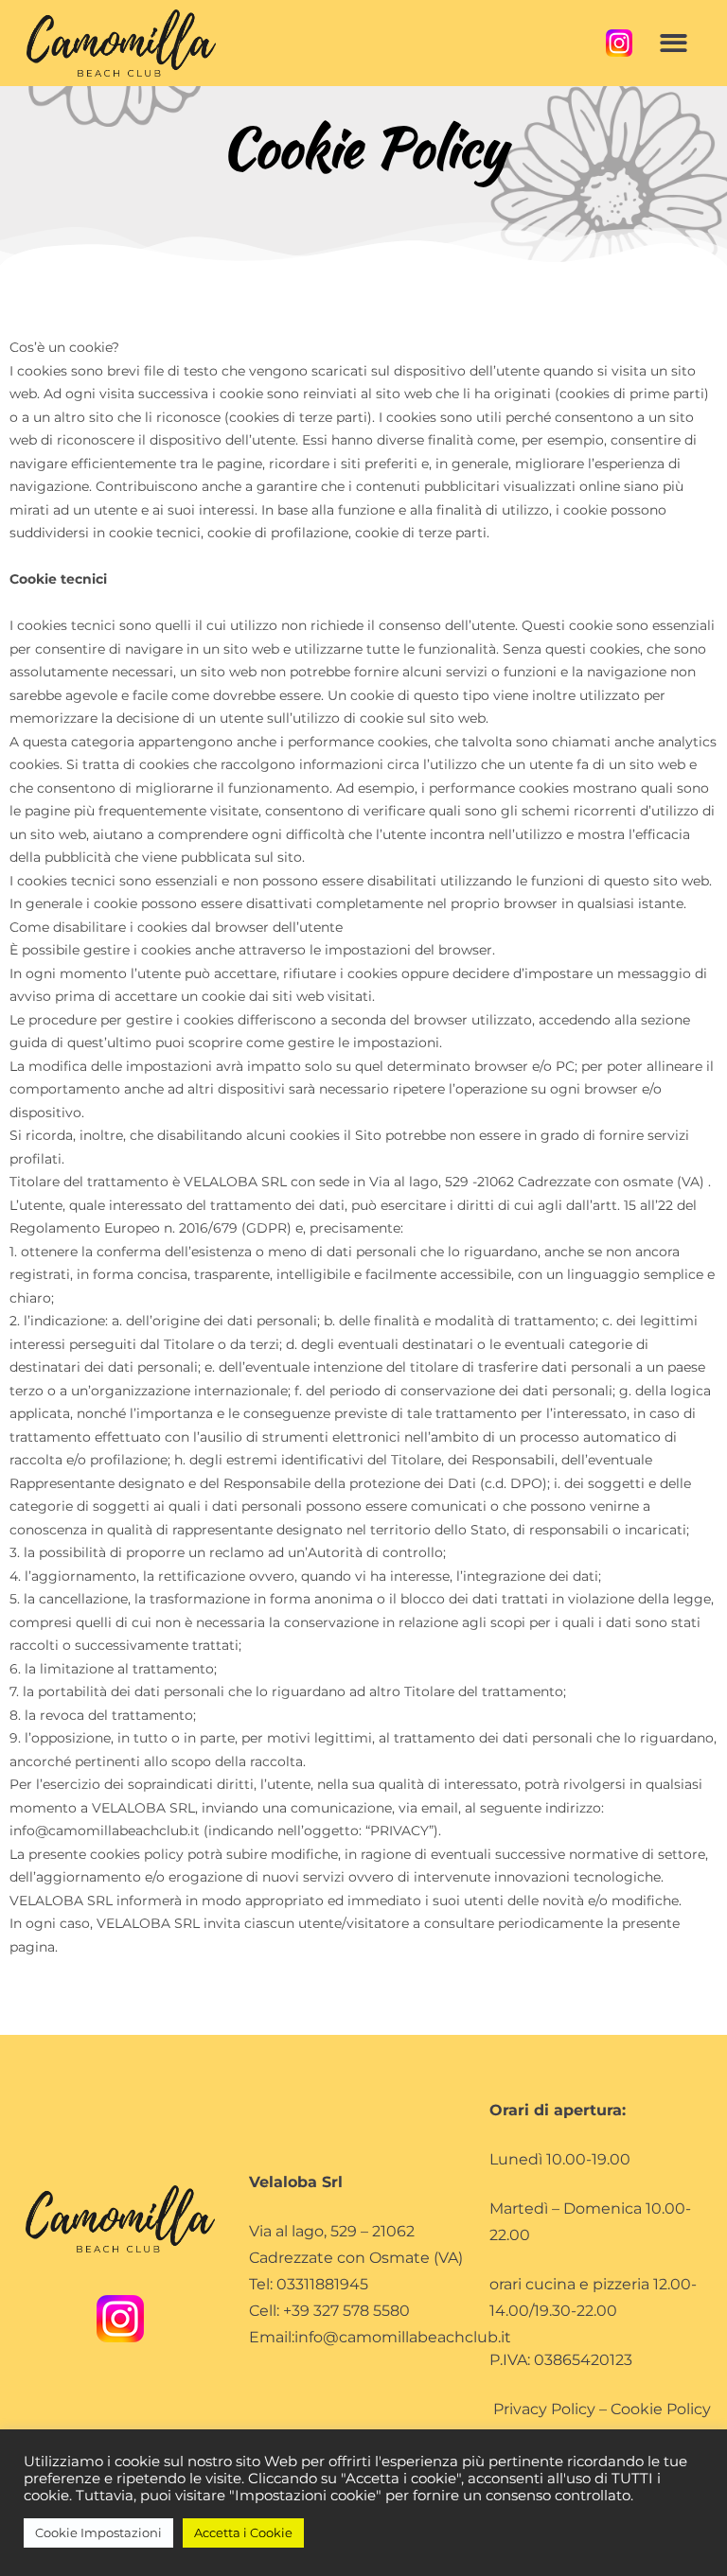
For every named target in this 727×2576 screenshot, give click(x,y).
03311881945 (322, 2284)
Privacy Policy (544, 2409)
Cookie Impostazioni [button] (98, 2532)
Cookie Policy (661, 2409)
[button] (674, 43)
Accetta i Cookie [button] (243, 2532)
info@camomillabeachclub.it (403, 2337)
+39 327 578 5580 (346, 2311)
